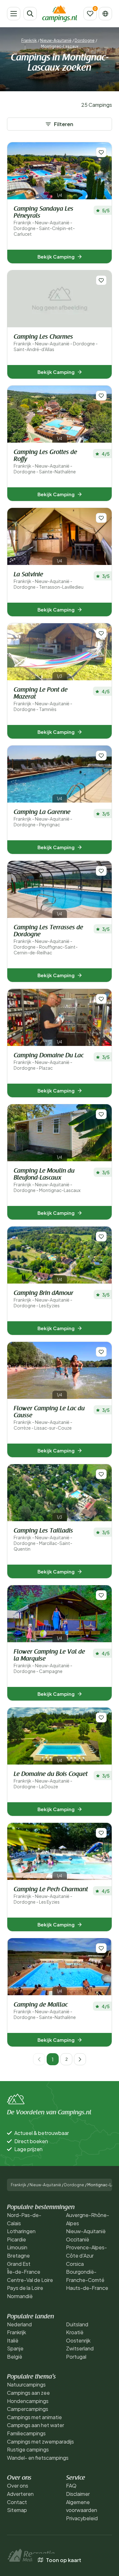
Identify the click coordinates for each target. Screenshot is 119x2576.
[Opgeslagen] (90, 14)
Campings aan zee (28, 2393)
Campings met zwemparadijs (40, 2441)
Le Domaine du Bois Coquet (51, 1780)
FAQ (71, 2486)
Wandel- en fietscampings (38, 2458)
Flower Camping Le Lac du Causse (49, 1418)
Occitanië (78, 2239)
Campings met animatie (34, 2417)
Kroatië (75, 2332)
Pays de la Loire (25, 2288)
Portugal (76, 2357)
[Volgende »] (80, 2059)
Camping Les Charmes (56, 343)
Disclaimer (78, 2494)
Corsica (75, 2264)
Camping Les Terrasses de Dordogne (48, 940)
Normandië (20, 2296)
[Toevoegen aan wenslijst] (101, 152)
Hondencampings (28, 2401)
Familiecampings (26, 2433)
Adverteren (20, 2494)
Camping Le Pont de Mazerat (43, 699)
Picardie (17, 2239)
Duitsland (77, 2324)
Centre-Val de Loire (30, 2280)
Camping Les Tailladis (43, 1540)
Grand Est (19, 2264)
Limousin (17, 2247)
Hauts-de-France (87, 2288)
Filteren (64, 124)
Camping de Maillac (45, 2011)
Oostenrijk (78, 2340)
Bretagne (18, 2256)
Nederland (19, 2324)
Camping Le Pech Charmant (51, 1896)
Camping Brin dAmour (43, 1299)
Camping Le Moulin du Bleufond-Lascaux (47, 1180)
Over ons (18, 2486)
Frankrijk (29, 40)
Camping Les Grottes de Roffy (45, 462)
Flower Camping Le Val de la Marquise (49, 1661)
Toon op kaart (64, 2560)
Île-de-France (24, 2272)
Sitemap (17, 2510)
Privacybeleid (82, 2518)
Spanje (15, 2348)
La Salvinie (49, 581)
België (15, 2357)
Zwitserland (80, 2348)
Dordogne (85, 40)
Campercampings (28, 2409)
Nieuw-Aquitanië (56, 40)
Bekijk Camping (56, 256)
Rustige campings (28, 2449)
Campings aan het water (36, 2425)
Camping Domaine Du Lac (49, 1062)
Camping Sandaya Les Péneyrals (44, 221)
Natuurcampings (26, 2384)
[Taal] (105, 14)
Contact (17, 2502)
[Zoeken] (30, 14)
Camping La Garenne (43, 818)
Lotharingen (21, 2231)
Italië (13, 2340)
